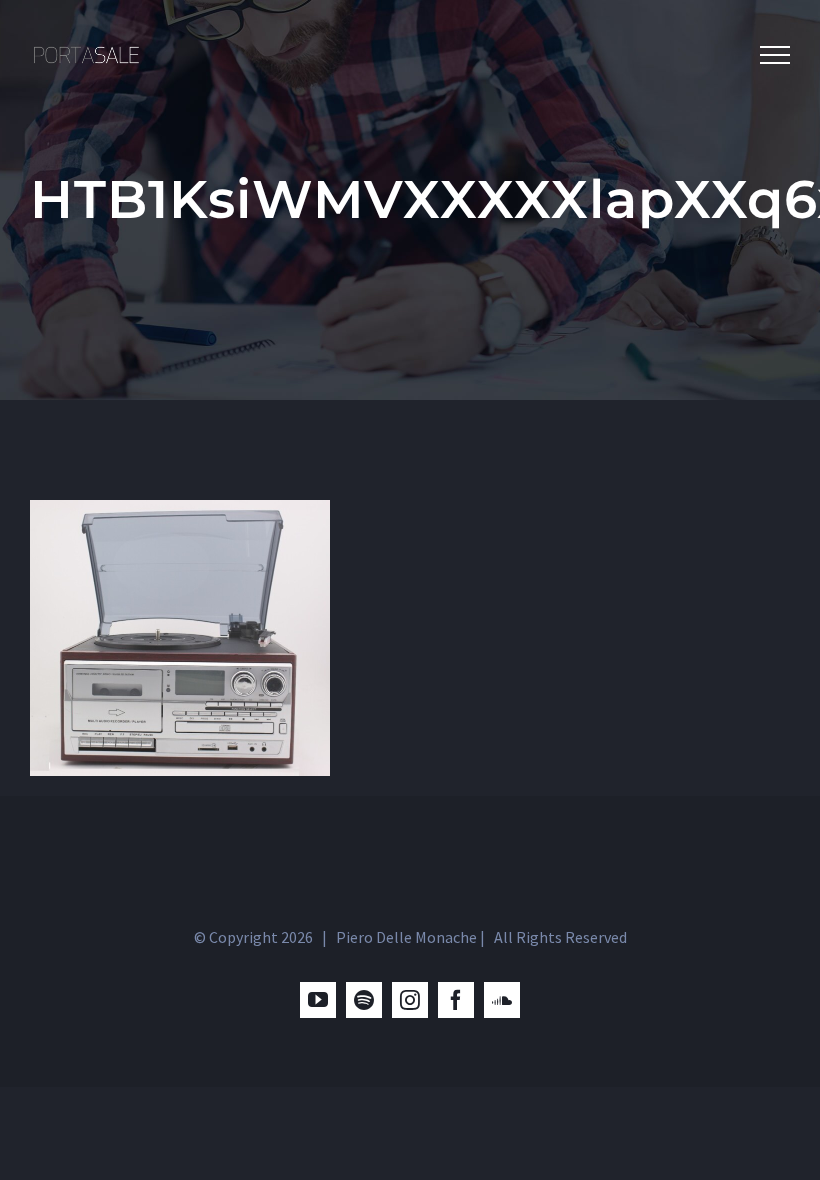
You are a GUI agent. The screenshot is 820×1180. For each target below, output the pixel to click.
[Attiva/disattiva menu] (775, 55)
